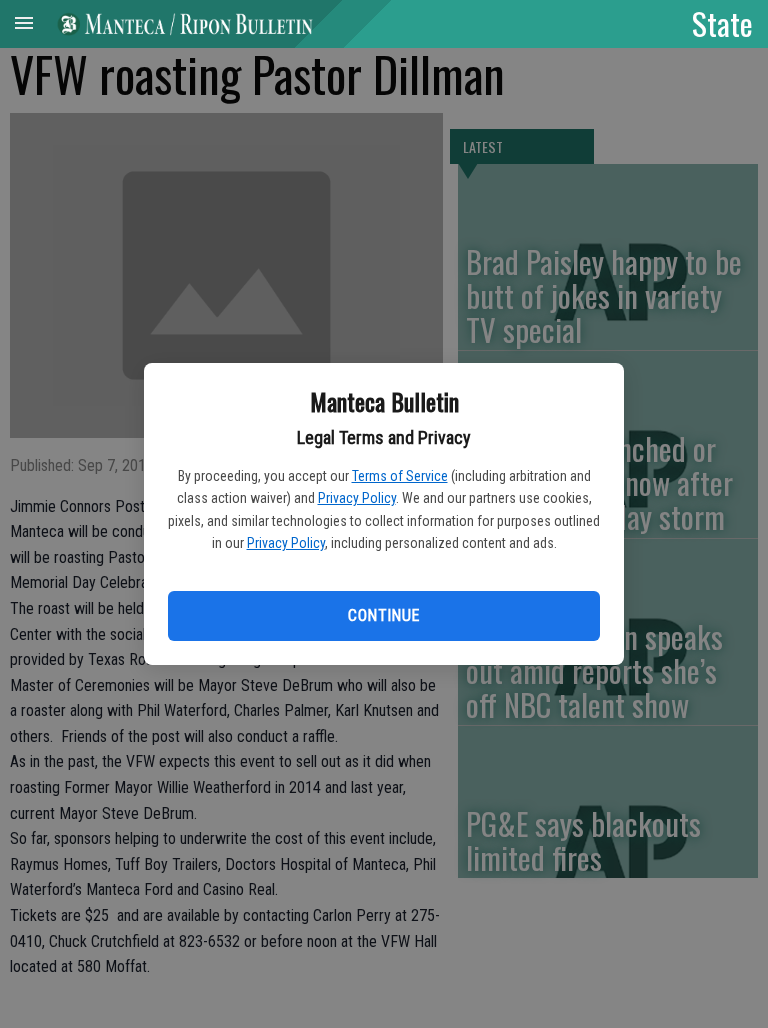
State (722, 23)
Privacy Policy (357, 498)
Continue (383, 615)
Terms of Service (400, 476)
